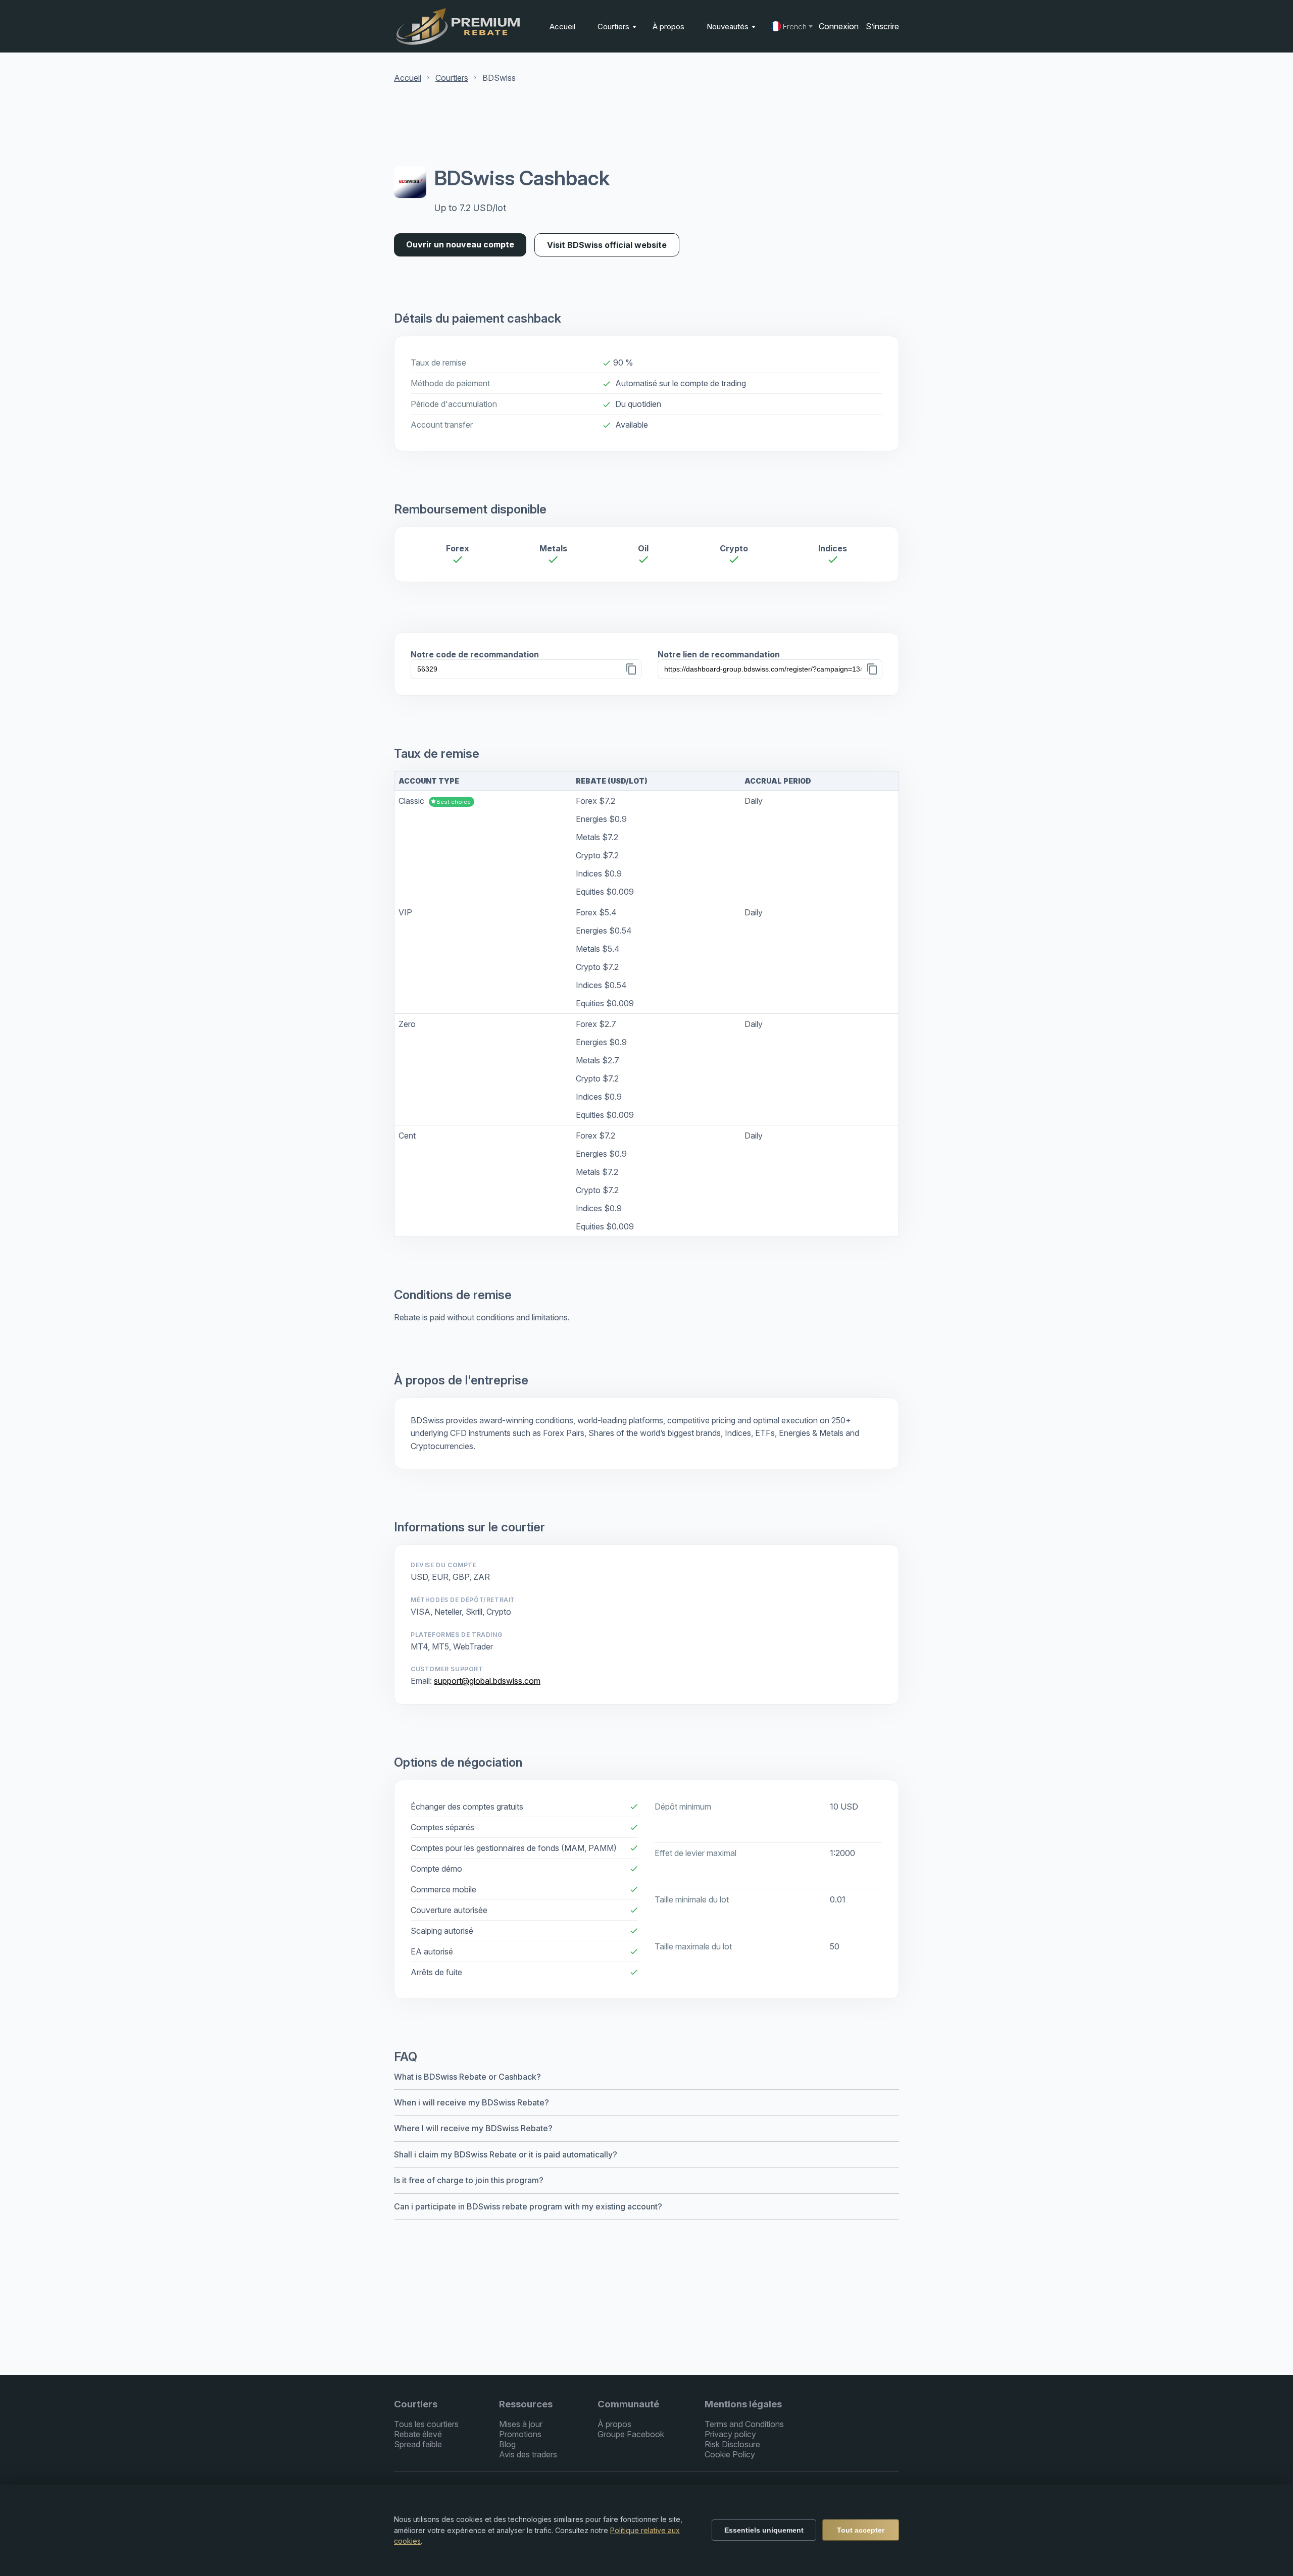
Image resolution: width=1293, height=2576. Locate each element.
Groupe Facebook (631, 2434)
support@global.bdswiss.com (487, 1681)
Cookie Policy (730, 2454)
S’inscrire (882, 26)
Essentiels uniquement (764, 2530)
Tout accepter (861, 2530)
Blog (507, 2444)
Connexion (839, 26)
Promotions (520, 2434)
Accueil (562, 27)
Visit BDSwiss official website (607, 245)
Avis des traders (528, 2454)
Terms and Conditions (744, 2424)
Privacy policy (730, 2434)
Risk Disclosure (732, 2444)
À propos (668, 27)
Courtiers (614, 27)
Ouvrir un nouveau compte (460, 244)
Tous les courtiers (426, 2424)
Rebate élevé (418, 2434)
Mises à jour (521, 2424)
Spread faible (418, 2444)
